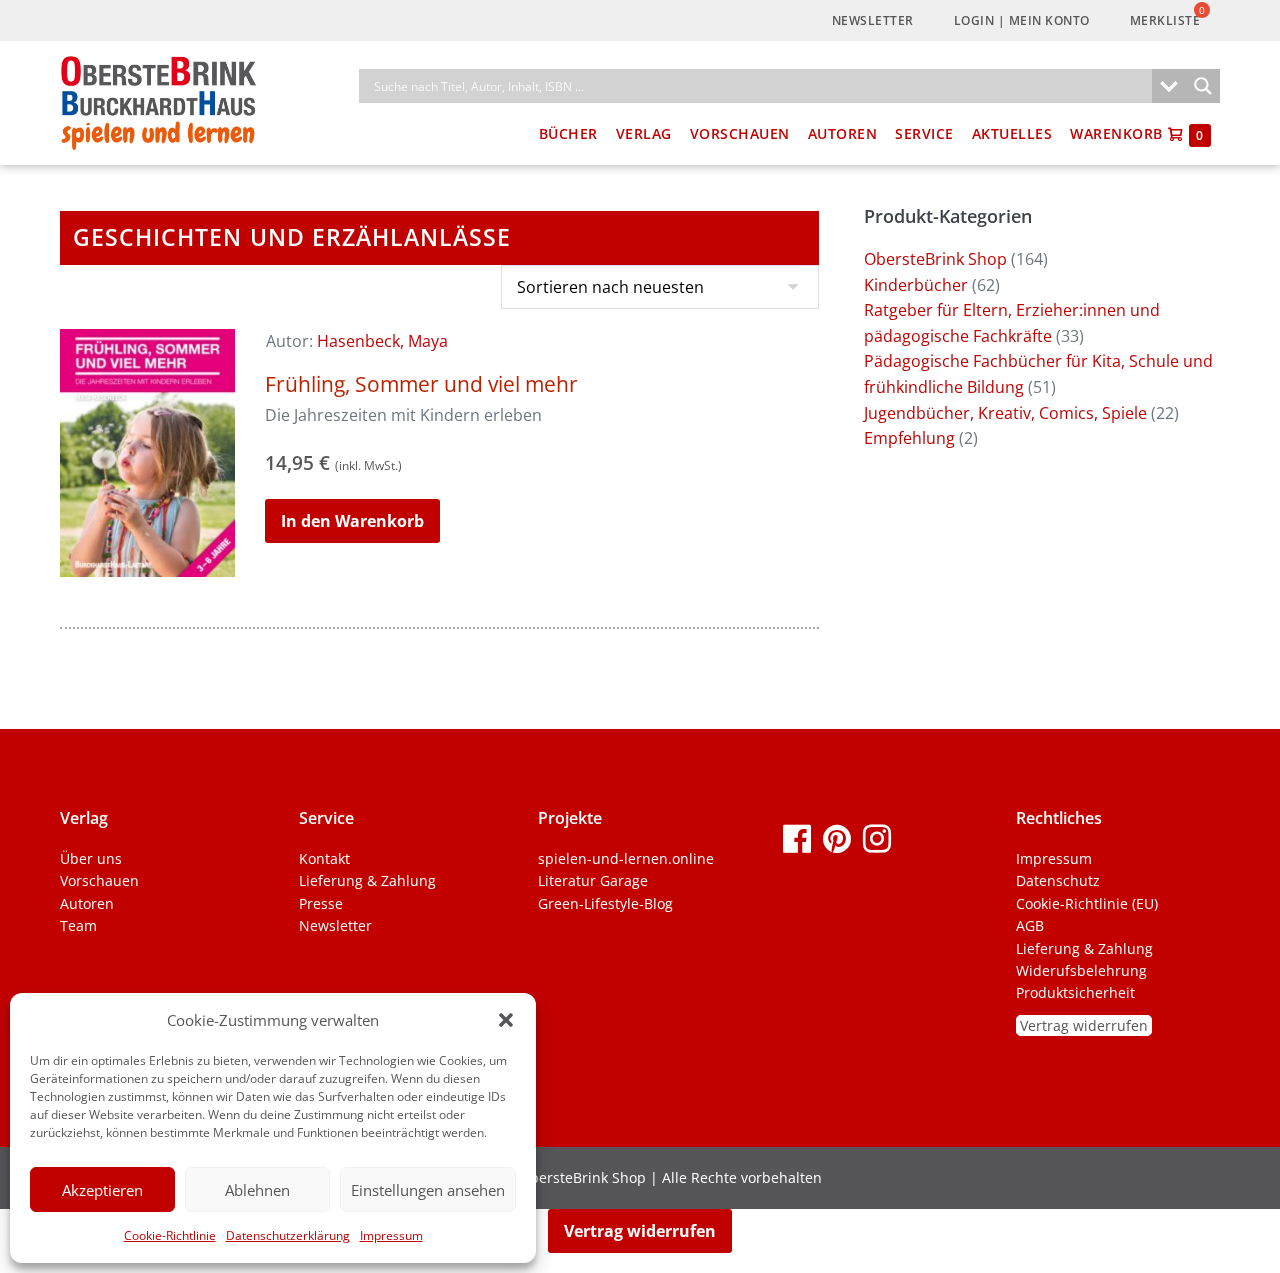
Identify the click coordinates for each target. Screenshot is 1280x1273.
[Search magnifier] (1203, 86)
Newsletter (873, 20)
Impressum (391, 1235)
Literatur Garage (593, 880)
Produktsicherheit (1075, 992)
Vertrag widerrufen (1084, 1025)
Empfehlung (909, 438)
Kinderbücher (916, 285)
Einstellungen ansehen (428, 1190)
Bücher (568, 133)
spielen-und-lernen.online (626, 858)
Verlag (644, 133)
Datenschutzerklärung (288, 1235)
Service (924, 133)
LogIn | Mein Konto (1022, 20)
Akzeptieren (102, 1190)
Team (78, 925)
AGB (1030, 925)
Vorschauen (740, 133)
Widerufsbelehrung (1081, 970)
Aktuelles (1012, 133)
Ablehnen (257, 1190)
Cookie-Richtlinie (170, 1235)
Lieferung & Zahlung (367, 880)
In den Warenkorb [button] (352, 521)
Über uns (91, 858)
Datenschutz (1058, 880)
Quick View (147, 549)
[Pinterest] (837, 837)
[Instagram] (877, 837)
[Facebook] (797, 837)
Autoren (843, 133)
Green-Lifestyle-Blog (605, 903)
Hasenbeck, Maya (382, 341)
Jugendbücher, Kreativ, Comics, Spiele (1005, 413)
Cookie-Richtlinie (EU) (1087, 903)
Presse (321, 903)
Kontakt (324, 858)
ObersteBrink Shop (935, 259)
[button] (506, 1020)
